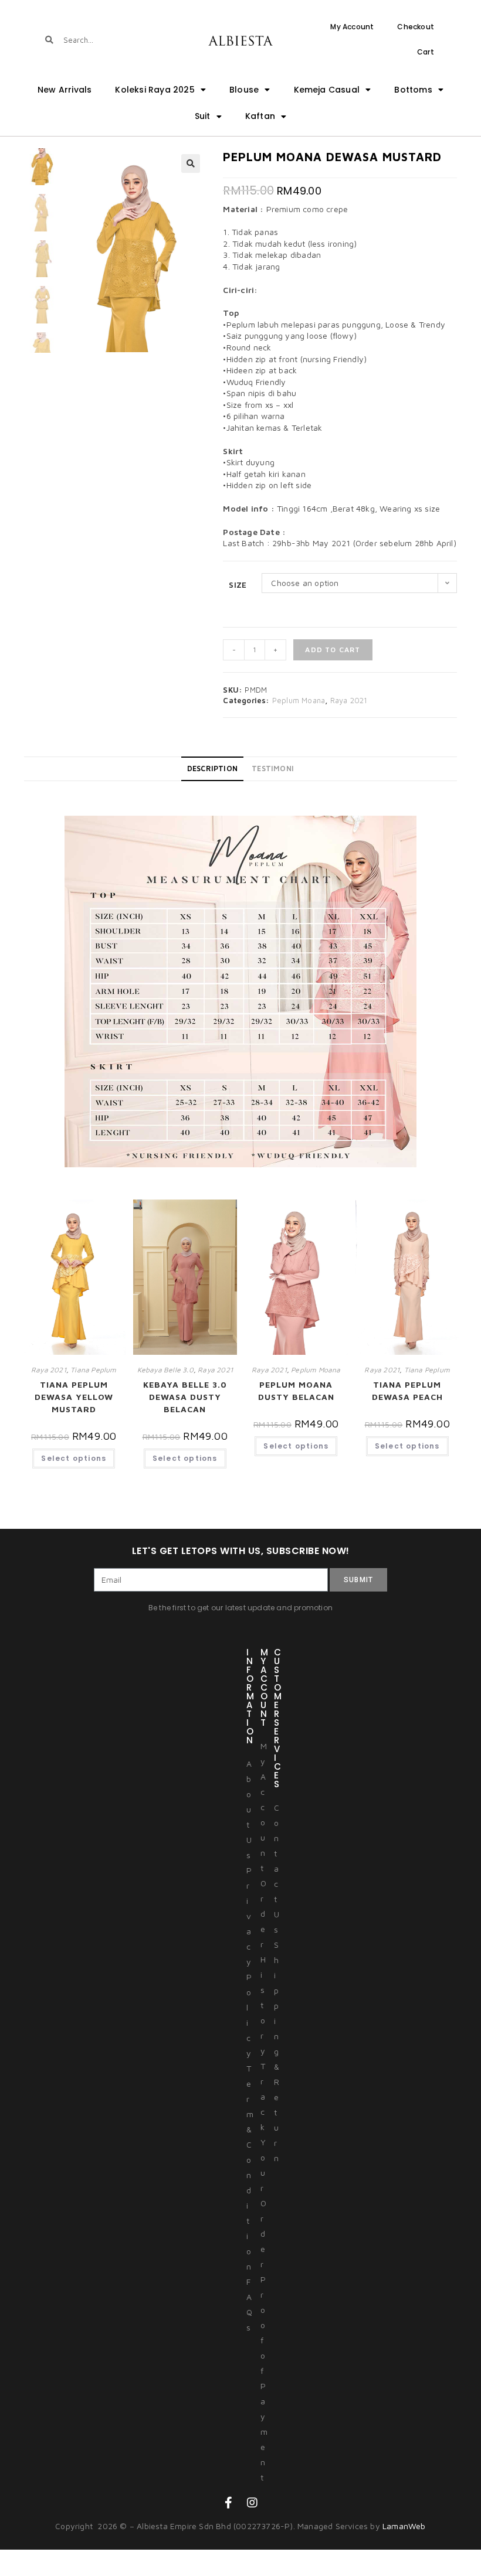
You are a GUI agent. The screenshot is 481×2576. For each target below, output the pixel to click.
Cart (426, 52)
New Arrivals (65, 90)
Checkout (416, 27)
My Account (352, 27)
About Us (249, 1809)
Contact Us (277, 1868)
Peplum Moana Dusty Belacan (296, 1391)
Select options (74, 1458)
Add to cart (333, 650)
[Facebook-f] (229, 2503)
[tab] (212, 769)
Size (238, 585)
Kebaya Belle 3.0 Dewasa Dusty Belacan (185, 1397)
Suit (203, 116)
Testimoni (273, 769)
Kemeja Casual (327, 90)
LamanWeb (404, 2526)
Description (212, 769)
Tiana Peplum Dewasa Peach (407, 1391)
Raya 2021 (349, 700)
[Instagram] (252, 2503)
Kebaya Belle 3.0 (165, 1370)
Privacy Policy (249, 1962)
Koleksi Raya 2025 (155, 90)
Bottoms (413, 90)
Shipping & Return (277, 2051)
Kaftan (260, 116)
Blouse (244, 90)
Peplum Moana (299, 700)
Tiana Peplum (93, 1370)
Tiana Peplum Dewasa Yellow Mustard (74, 1397)
